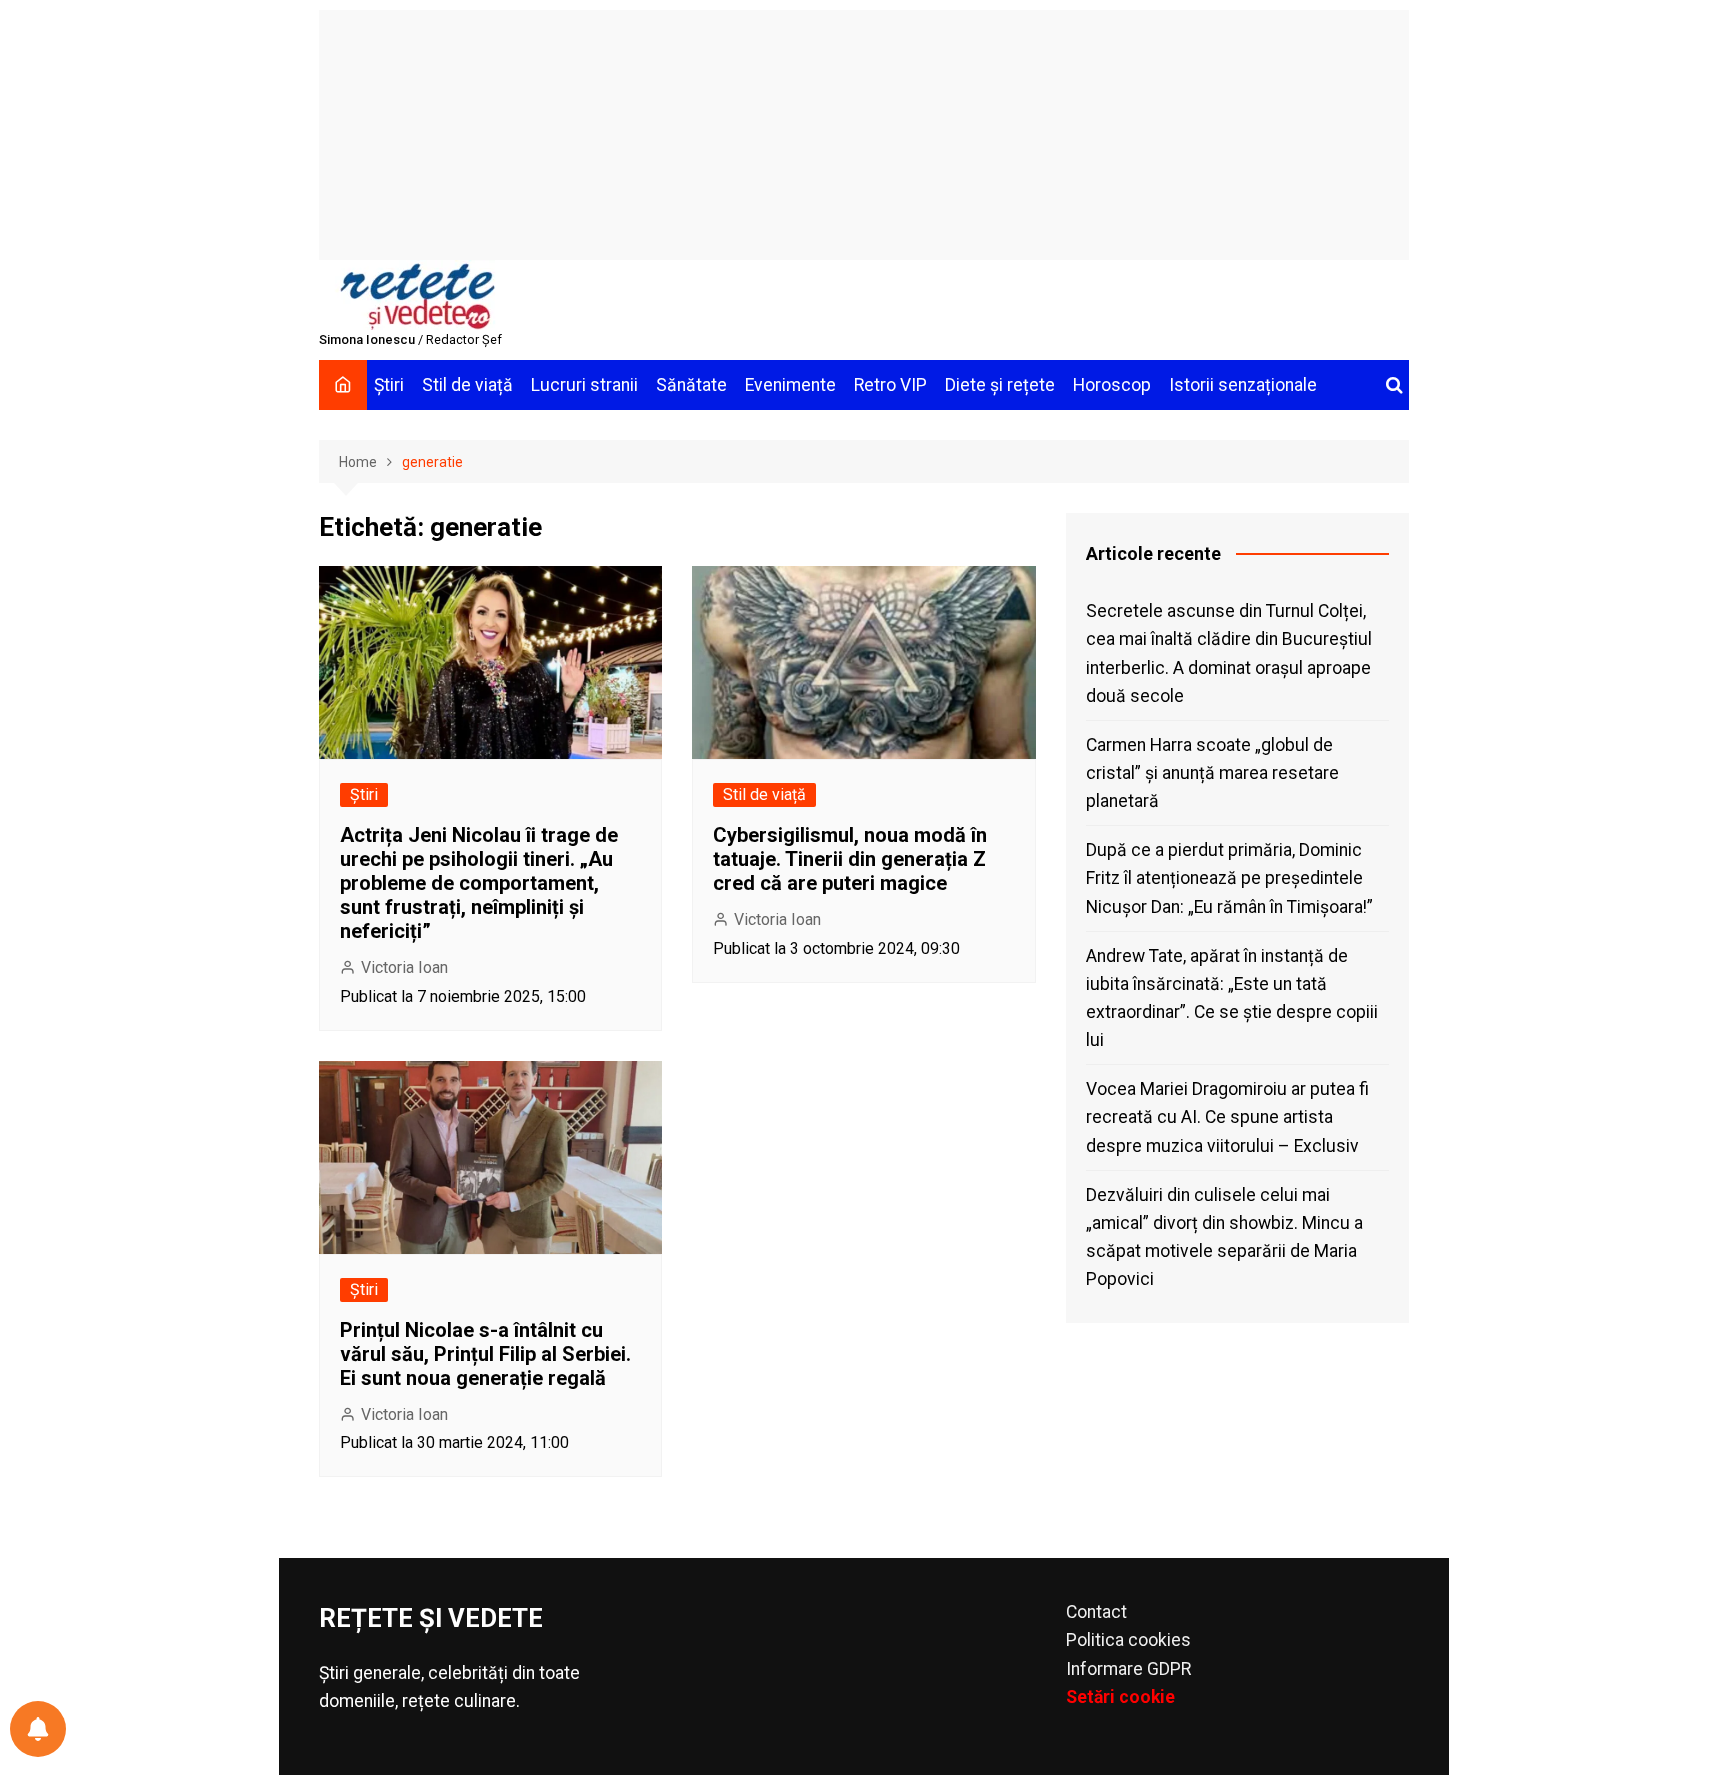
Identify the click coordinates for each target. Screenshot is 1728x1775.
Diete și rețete (1000, 385)
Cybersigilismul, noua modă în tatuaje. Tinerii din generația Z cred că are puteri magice (850, 859)
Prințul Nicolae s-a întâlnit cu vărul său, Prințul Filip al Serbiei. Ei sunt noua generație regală (485, 1354)
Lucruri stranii (584, 385)
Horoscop (1112, 385)
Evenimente (790, 385)
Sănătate (691, 385)
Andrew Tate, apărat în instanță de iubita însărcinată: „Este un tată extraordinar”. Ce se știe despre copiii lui (1232, 998)
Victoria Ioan (404, 967)
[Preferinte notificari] (38, 1729)
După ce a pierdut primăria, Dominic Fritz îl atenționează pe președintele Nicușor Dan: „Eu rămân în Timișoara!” (1229, 878)
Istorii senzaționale (1243, 385)
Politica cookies (1128, 1640)
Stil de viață (467, 385)
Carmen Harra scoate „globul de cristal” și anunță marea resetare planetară (1212, 773)
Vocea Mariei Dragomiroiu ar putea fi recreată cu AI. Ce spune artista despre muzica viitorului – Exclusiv (1227, 1117)
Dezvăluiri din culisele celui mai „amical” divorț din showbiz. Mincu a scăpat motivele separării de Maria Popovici (1224, 1237)
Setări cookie (1120, 1697)
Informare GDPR (1128, 1669)
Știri (389, 385)
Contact (1096, 1612)
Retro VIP (890, 385)
